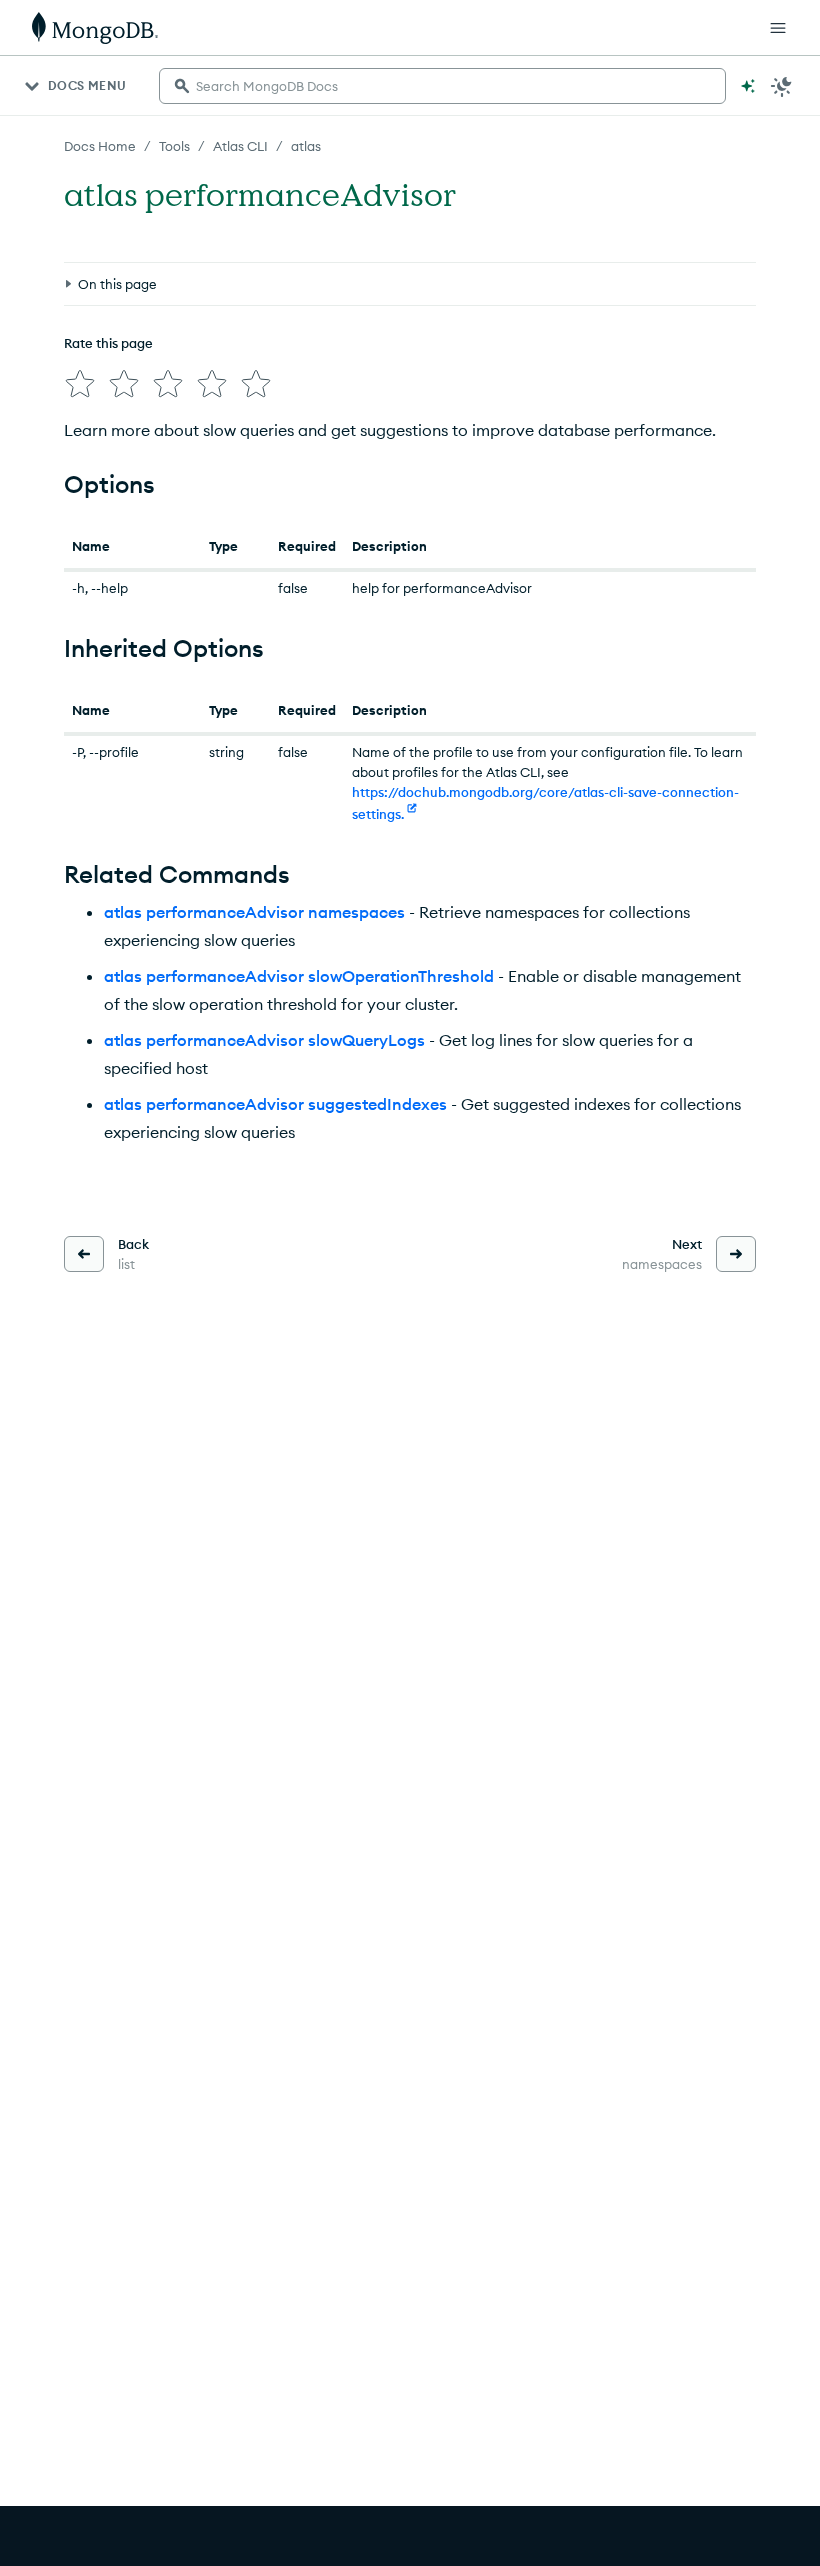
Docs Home (100, 146)
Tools (174, 146)
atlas (306, 146)
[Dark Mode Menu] (782, 86)
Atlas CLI (240, 146)
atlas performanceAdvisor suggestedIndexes (275, 1104)
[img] (80, 384)
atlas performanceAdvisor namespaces (254, 912)
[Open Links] (778, 28)
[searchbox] (442, 86)
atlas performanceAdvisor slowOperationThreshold (299, 976)
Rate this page (108, 343)
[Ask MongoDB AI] (748, 86)
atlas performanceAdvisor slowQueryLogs (264, 1040)
